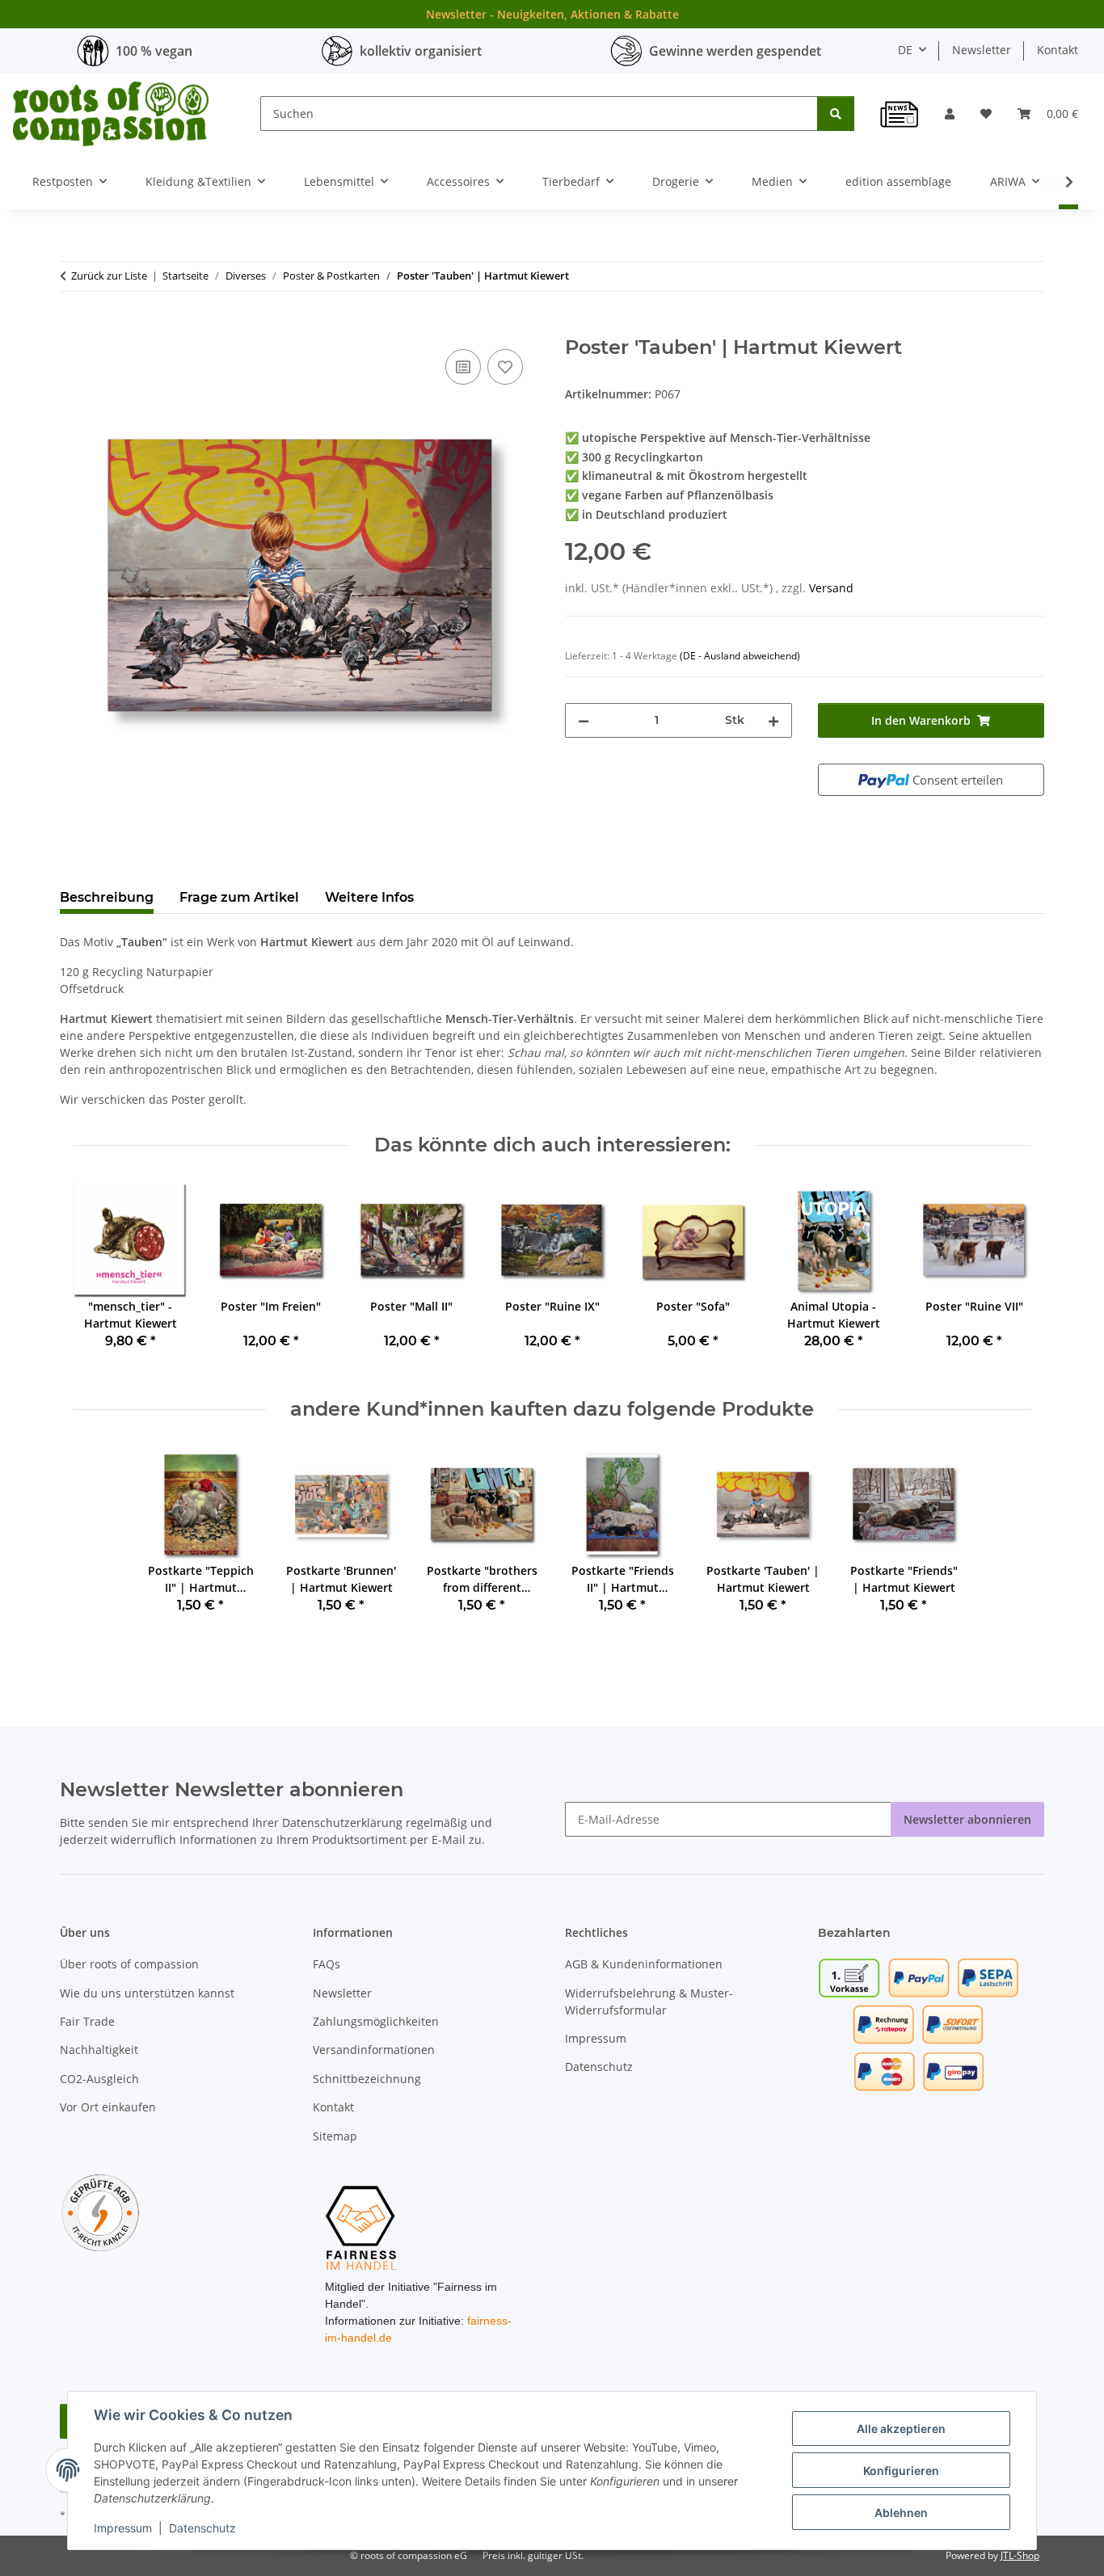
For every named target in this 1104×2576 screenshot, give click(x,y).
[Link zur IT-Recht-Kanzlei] (100, 2212)
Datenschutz (202, 2528)
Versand (831, 588)
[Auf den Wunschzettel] (505, 367)
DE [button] (905, 50)
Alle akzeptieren (901, 2429)
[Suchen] (836, 114)
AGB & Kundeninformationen (644, 1964)
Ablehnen (901, 2513)
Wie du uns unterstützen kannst (147, 1993)
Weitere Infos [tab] (369, 897)
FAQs (327, 1964)
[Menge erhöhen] (773, 720)
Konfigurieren (901, 2471)
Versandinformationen (374, 2050)
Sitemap (335, 2136)
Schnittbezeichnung (367, 2079)
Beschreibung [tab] (107, 897)
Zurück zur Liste (109, 276)
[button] (950, 114)
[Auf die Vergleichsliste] (463, 367)
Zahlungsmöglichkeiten (376, 2021)
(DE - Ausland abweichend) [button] (740, 656)
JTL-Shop (1020, 2555)
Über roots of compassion (129, 1964)
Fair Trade (87, 2021)
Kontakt (1058, 50)
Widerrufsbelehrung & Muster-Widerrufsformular (649, 2001)
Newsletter (982, 50)
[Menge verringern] (584, 720)
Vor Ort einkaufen (108, 2107)
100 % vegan (154, 51)
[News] (900, 114)
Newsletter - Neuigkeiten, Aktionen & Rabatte (552, 14)
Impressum (123, 2528)
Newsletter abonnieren (967, 1819)
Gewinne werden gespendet (735, 51)
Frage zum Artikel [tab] (239, 897)
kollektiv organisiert (421, 51)
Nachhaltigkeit (99, 2050)
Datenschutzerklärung (342, 1823)
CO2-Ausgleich (99, 2079)
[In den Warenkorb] (73, 327)
